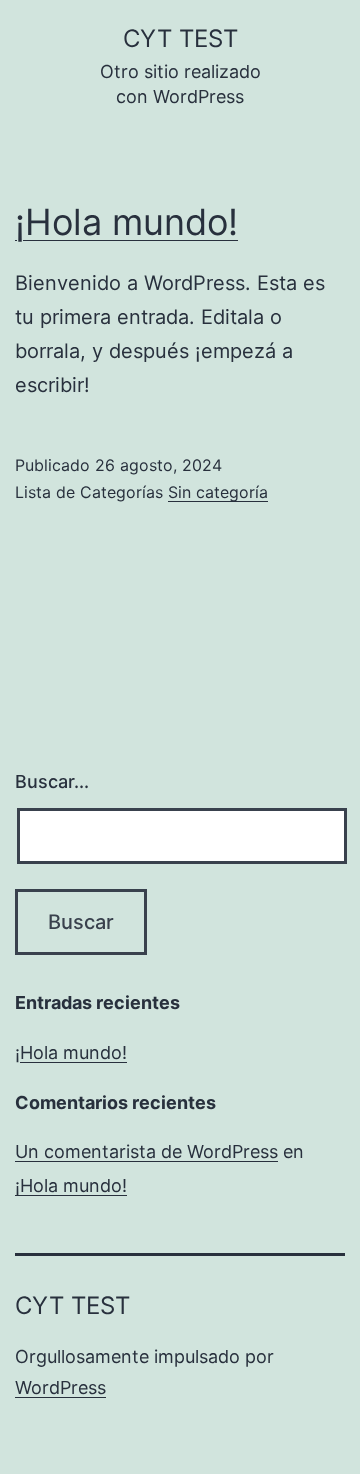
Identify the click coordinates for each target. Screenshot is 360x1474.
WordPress (60, 1387)
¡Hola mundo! (126, 222)
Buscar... (52, 781)
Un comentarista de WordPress (146, 1151)
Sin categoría (218, 492)
